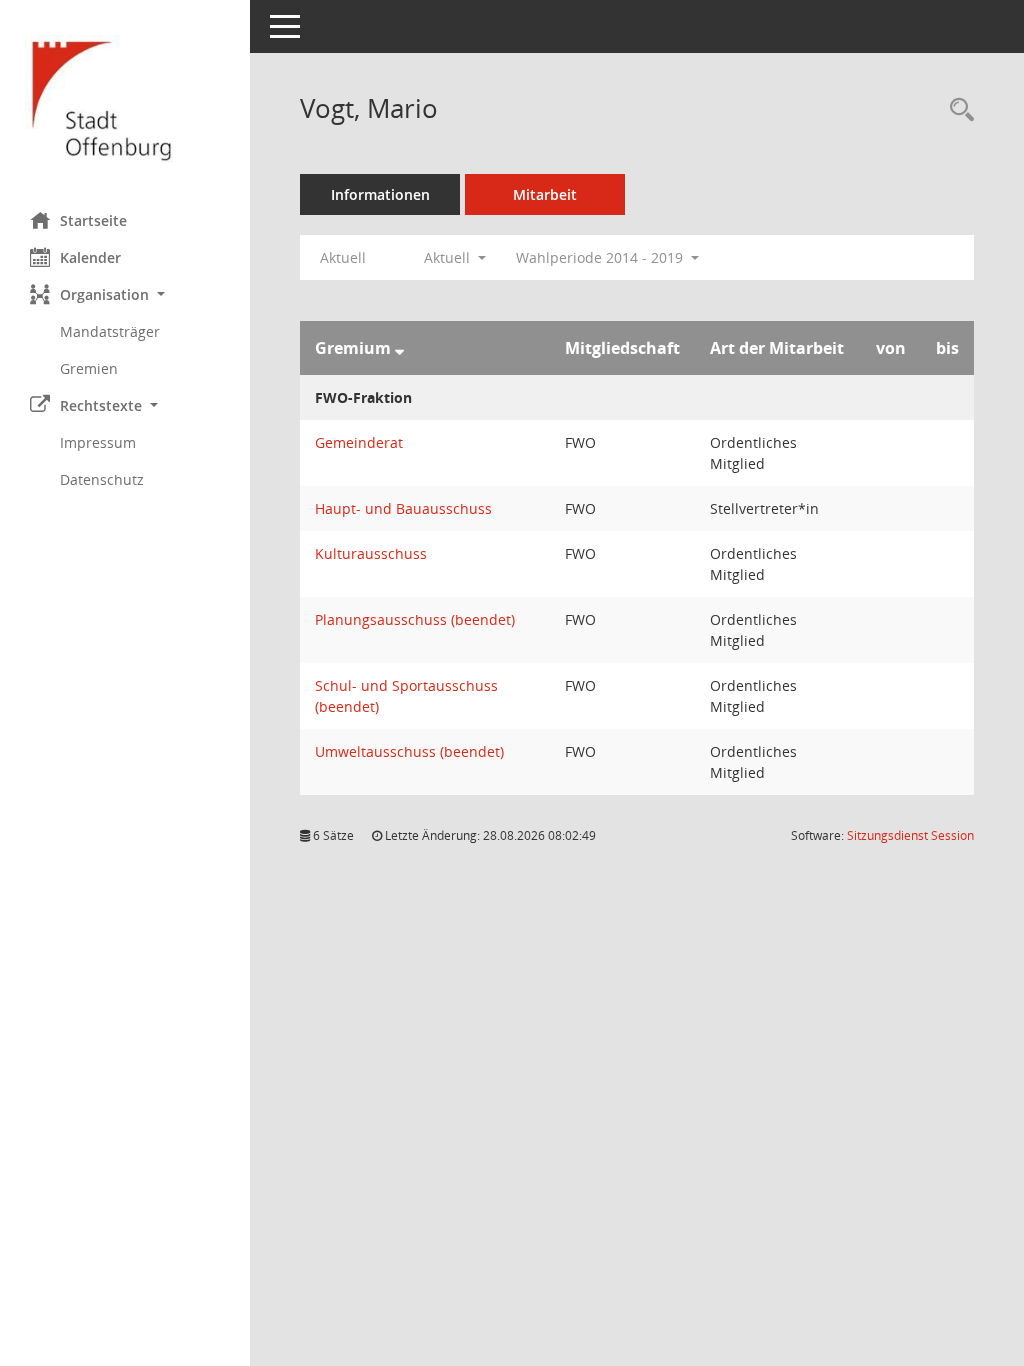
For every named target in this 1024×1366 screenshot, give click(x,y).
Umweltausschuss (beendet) (409, 751)
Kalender (90, 257)
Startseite (93, 220)
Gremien (89, 368)
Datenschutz (102, 479)
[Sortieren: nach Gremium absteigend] (399, 348)
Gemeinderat (359, 442)
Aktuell (343, 257)
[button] (125, 294)
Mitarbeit (545, 194)
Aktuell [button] (449, 257)
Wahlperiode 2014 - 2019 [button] (601, 257)
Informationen (380, 194)
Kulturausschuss (371, 553)
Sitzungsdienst (910, 835)
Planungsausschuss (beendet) (415, 619)
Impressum (98, 442)
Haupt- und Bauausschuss (403, 508)
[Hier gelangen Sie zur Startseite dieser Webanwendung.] (125, 98)
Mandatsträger (110, 331)
